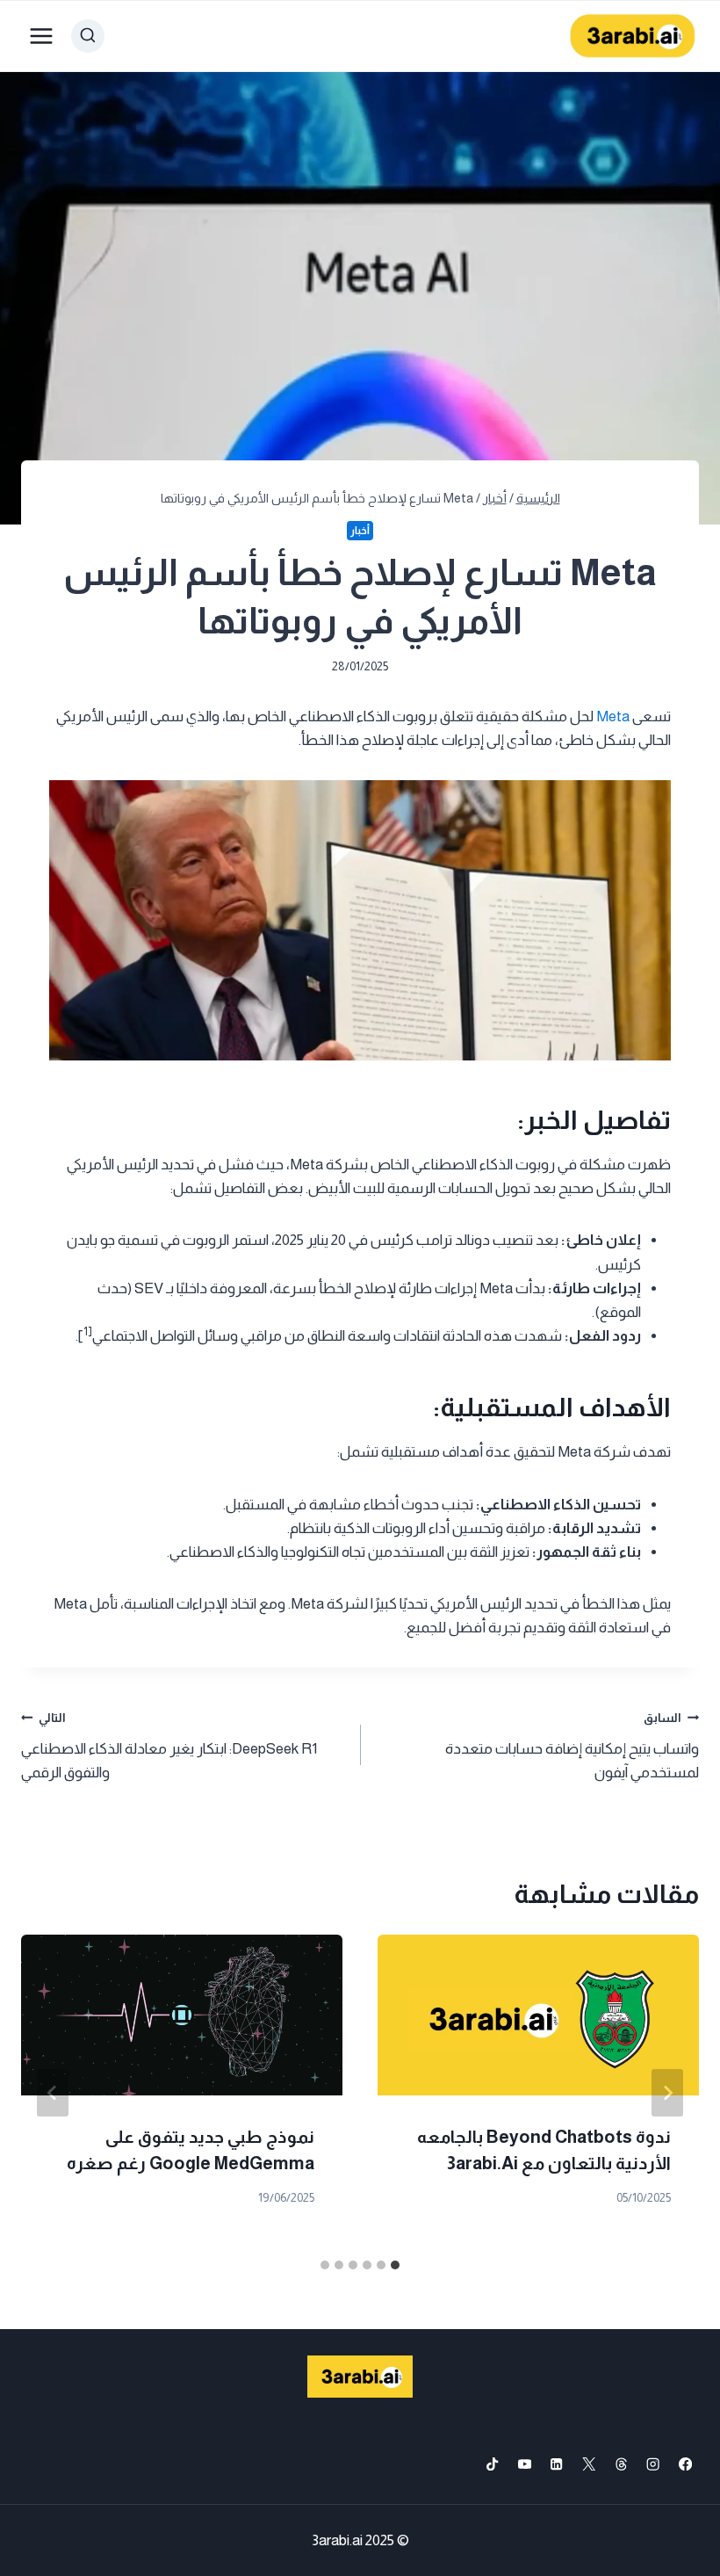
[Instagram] (654, 2464)
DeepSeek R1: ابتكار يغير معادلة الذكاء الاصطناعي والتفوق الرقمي (169, 1746)
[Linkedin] (557, 2464)
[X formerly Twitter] (589, 2464)
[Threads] (621, 2464)
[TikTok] (492, 2464)
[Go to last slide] (667, 2093)
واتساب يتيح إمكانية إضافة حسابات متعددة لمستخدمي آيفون (572, 1746)
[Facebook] (685, 2464)
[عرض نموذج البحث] (88, 36)
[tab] (395, 2265)
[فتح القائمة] (42, 36)
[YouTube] (525, 2464)
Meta (613, 716)
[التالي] (53, 2093)
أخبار (360, 531)
